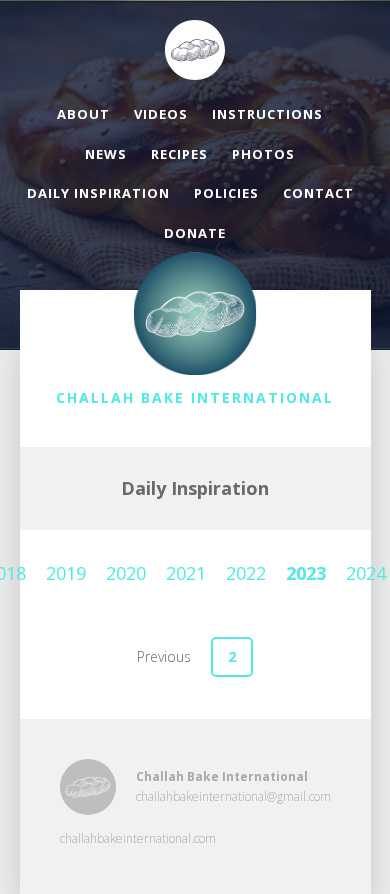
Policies (226, 193)
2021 (186, 573)
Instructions (267, 114)
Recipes (179, 154)
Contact (318, 193)
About (83, 114)
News (106, 154)
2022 (246, 573)
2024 (366, 573)
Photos (263, 154)
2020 (126, 573)
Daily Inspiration (98, 193)
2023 (306, 573)
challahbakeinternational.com (138, 838)
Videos (161, 114)
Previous (164, 656)
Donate (195, 233)
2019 (66, 573)
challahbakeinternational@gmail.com (233, 796)
